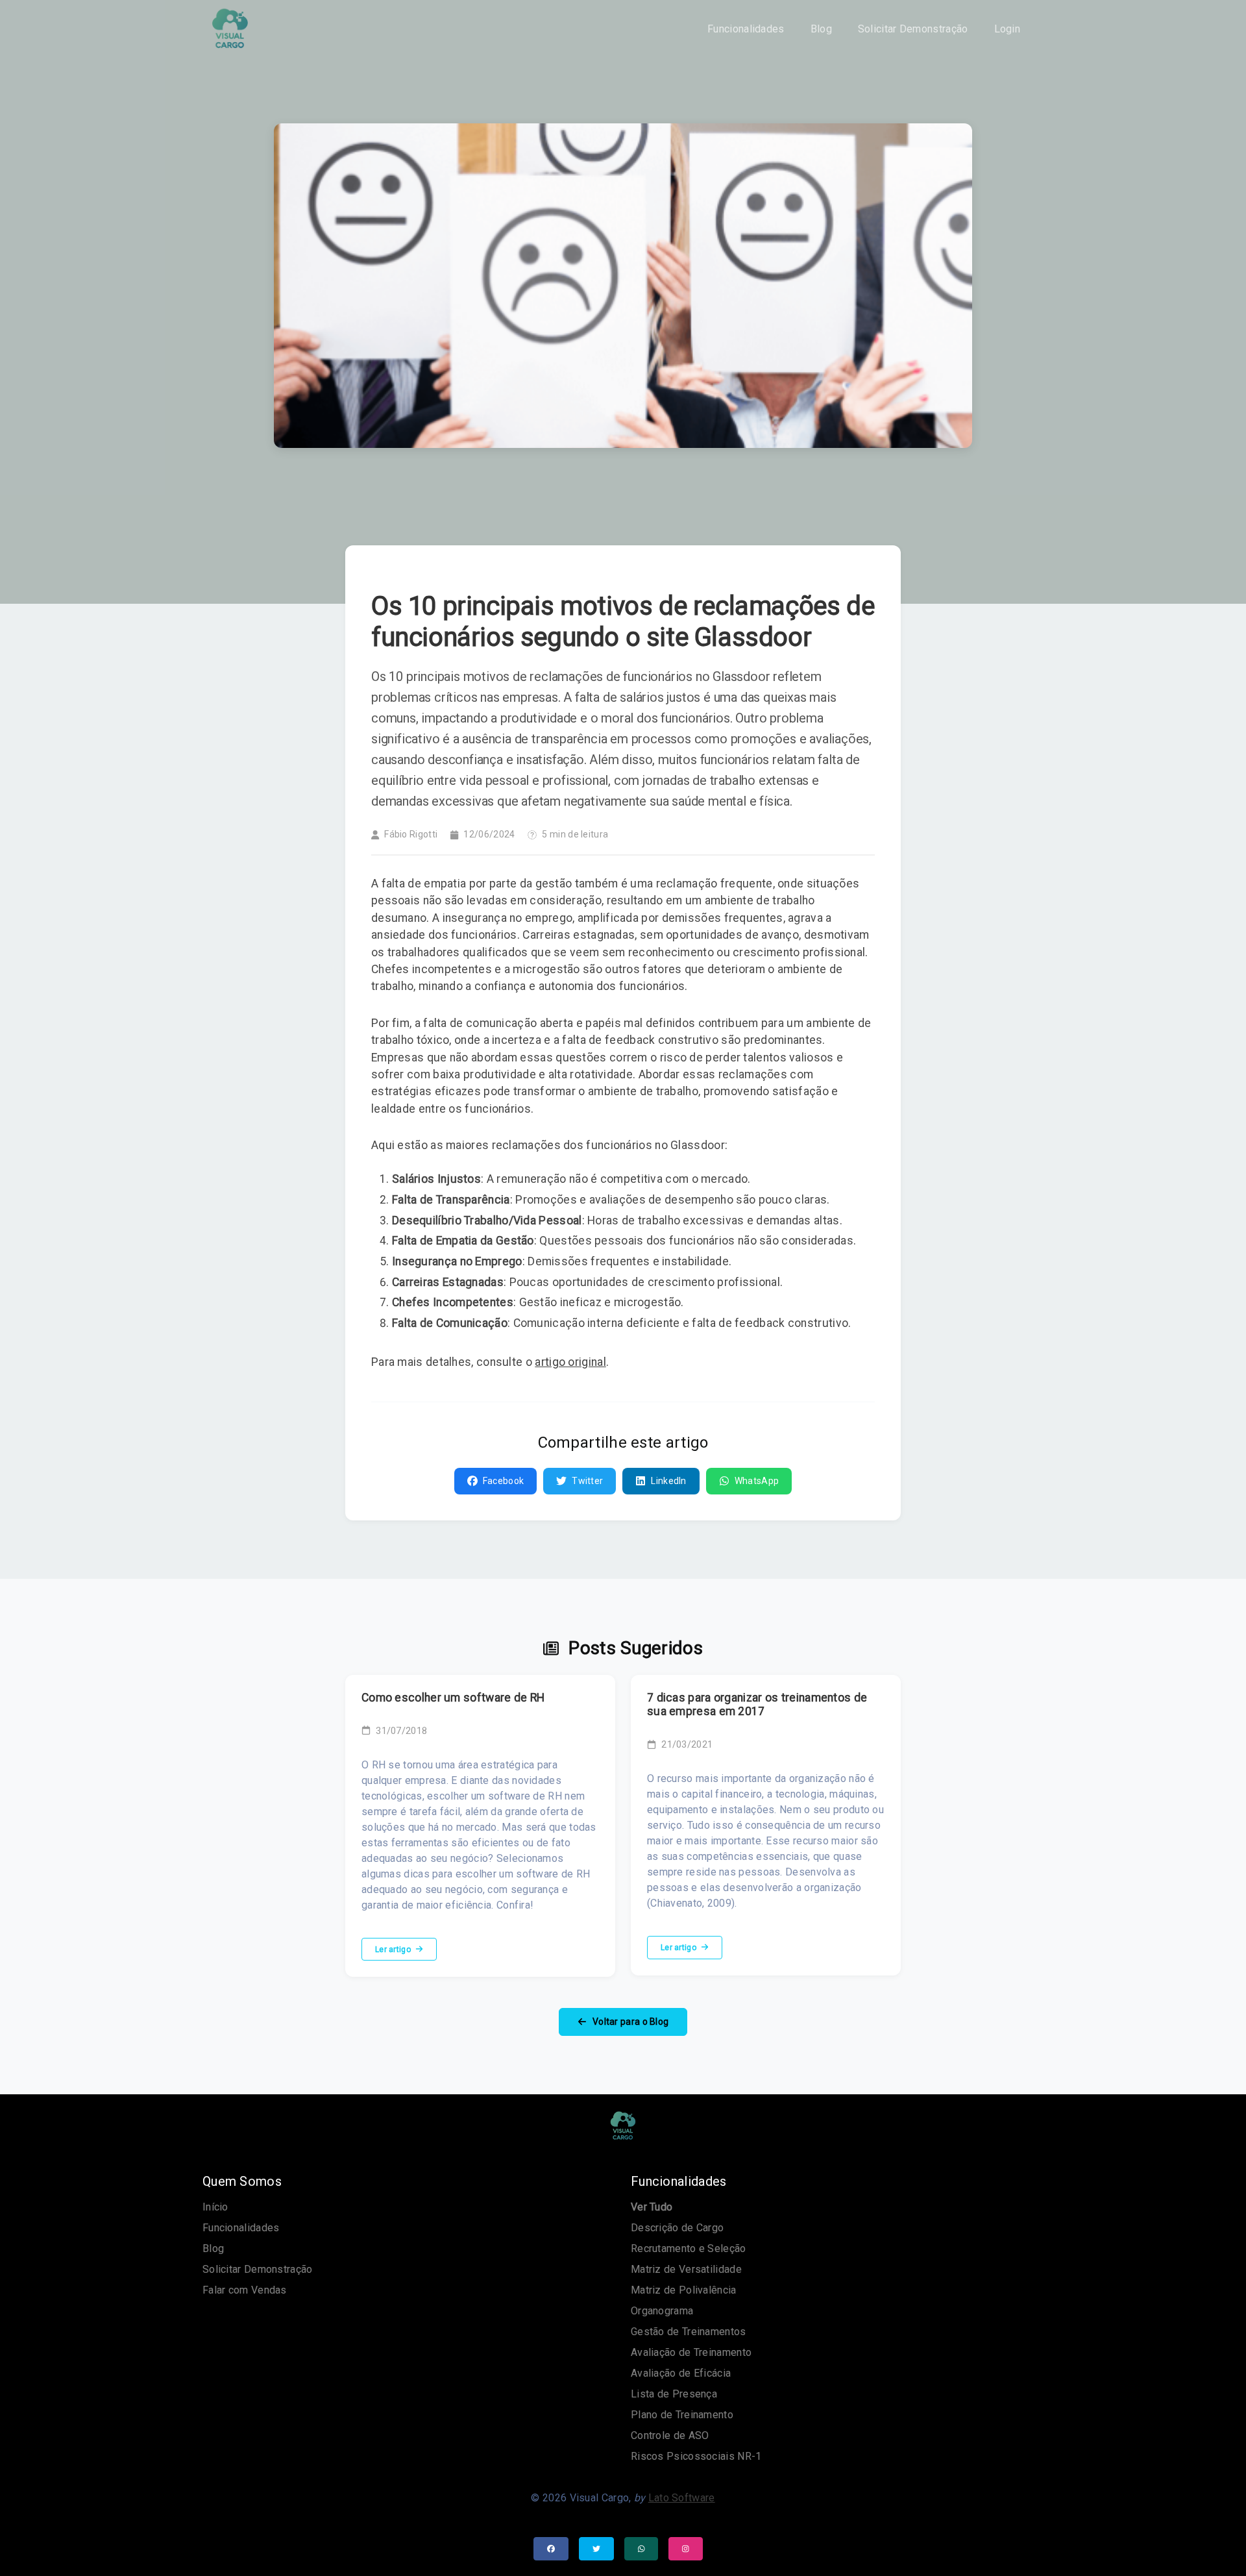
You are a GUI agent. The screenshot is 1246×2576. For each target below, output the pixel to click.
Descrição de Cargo (677, 2228)
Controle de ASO (670, 2435)
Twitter (587, 1481)
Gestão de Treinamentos (689, 2332)
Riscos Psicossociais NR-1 (696, 2456)
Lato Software (682, 2498)
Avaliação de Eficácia (681, 2373)
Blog (821, 29)
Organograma (662, 2311)
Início (215, 2207)
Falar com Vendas (245, 2290)
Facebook (503, 1481)
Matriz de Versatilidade (686, 2269)
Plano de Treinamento (682, 2415)
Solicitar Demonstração (913, 29)
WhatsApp (757, 1481)
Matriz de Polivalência (684, 2290)
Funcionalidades (746, 29)
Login (1008, 29)
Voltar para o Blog (630, 2022)
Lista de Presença (674, 2394)
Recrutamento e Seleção (689, 2248)
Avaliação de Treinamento (691, 2352)
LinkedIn (668, 1481)
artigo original (570, 1362)
